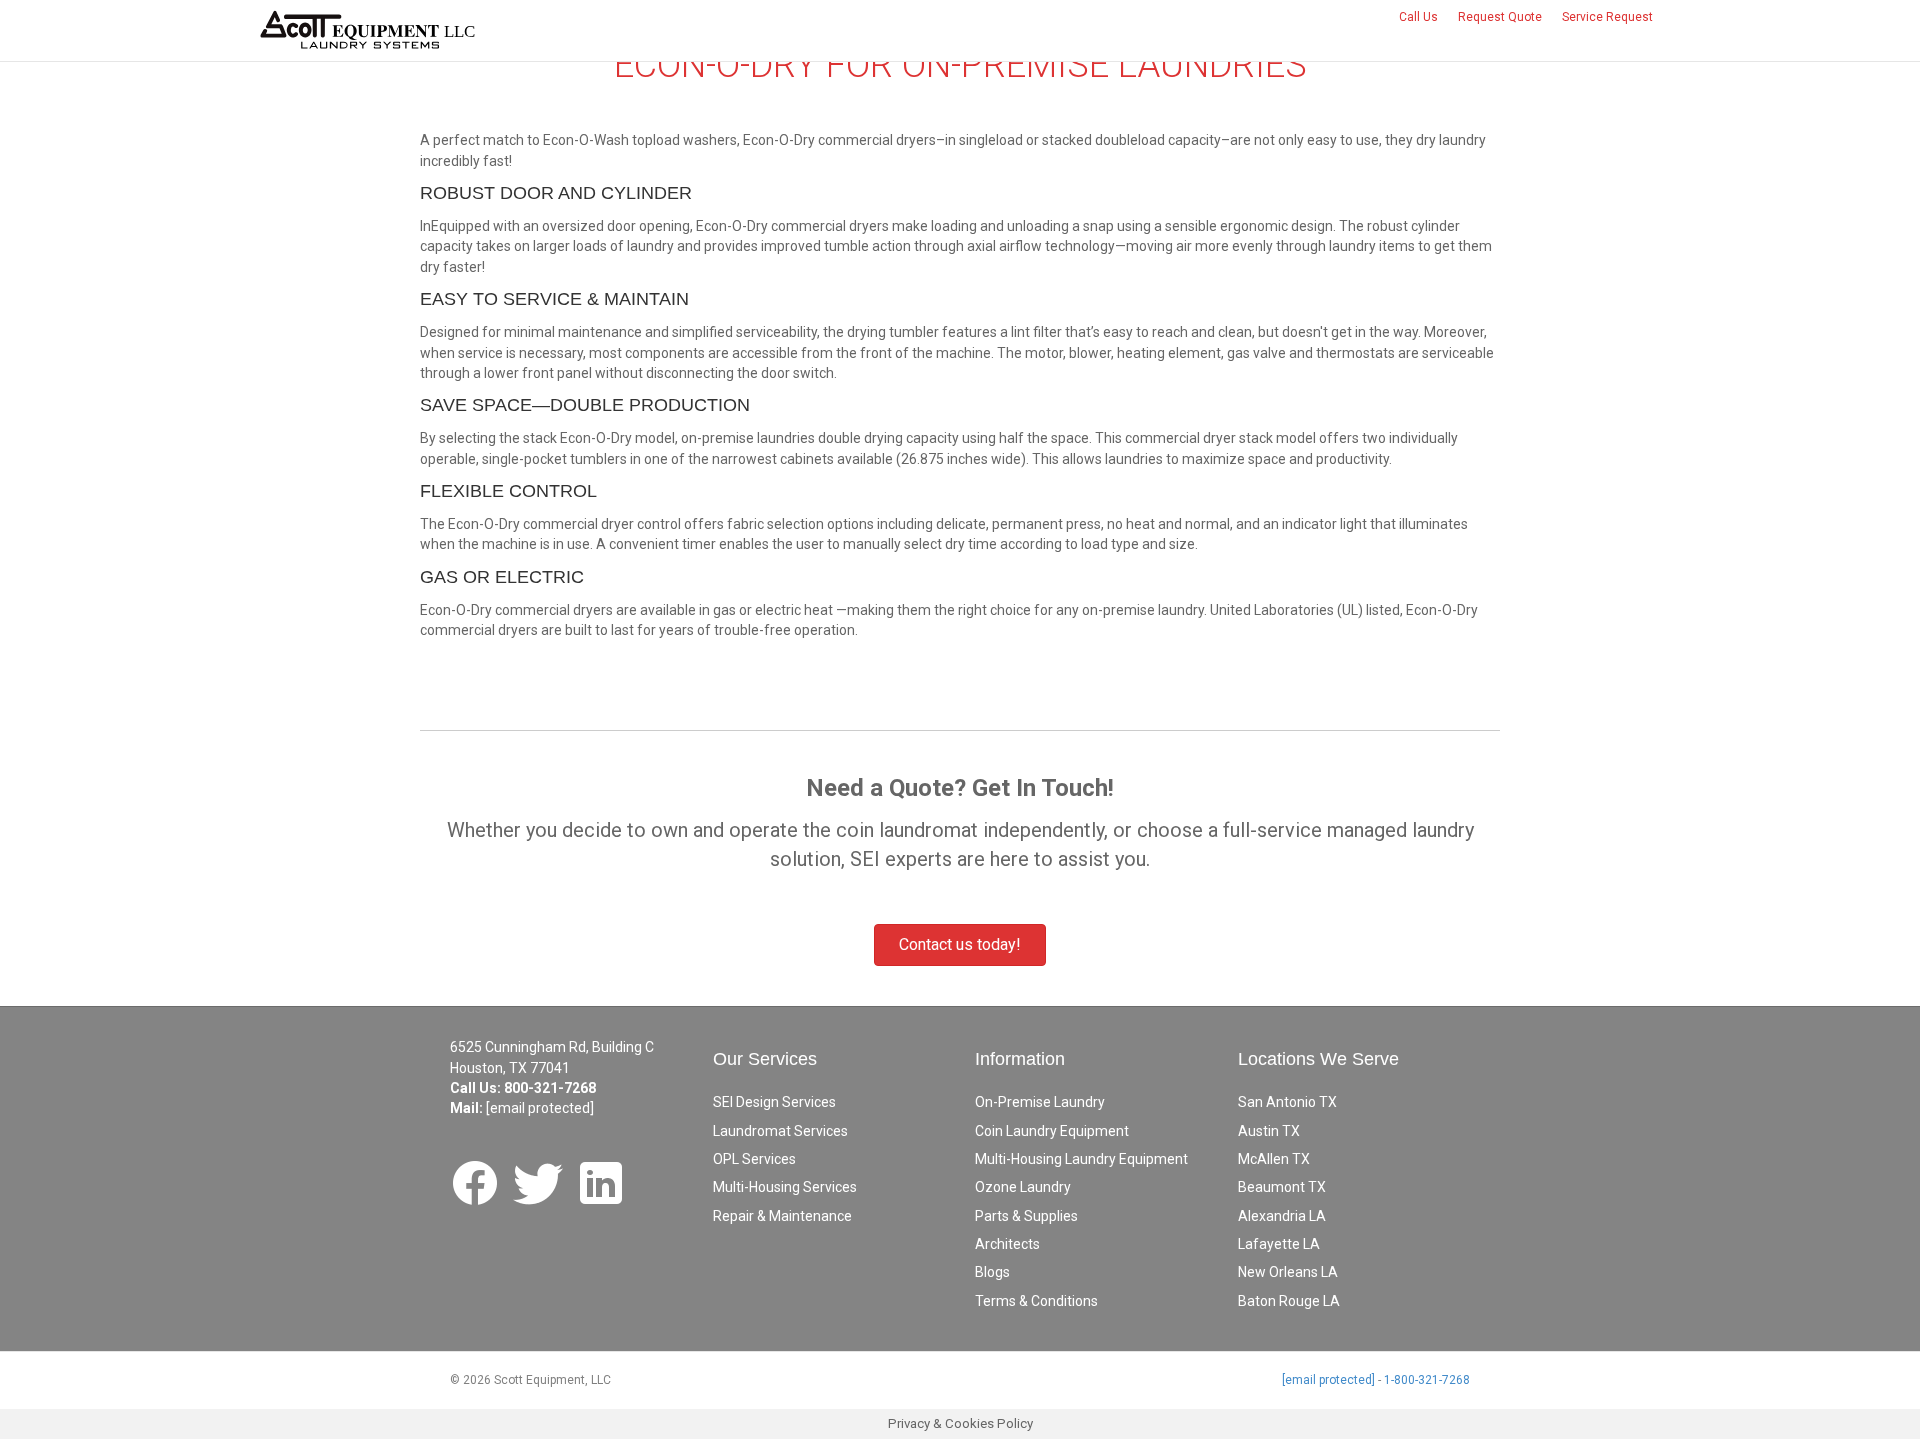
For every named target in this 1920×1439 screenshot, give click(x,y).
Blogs (992, 1272)
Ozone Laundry (1023, 1187)
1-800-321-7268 (1427, 1380)
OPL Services (754, 1159)
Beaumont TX (1282, 1187)
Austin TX (1269, 1131)
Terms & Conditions (1036, 1301)
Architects (1007, 1244)
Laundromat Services (780, 1131)
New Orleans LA (1288, 1272)
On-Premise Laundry (1040, 1102)
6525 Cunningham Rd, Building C (552, 1047)
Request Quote (1500, 17)
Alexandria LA (1282, 1216)
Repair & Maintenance (782, 1216)
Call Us (1418, 17)
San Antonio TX (1287, 1102)
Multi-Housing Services (785, 1187)
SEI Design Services (774, 1102)
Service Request (1607, 17)
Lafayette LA (1279, 1244)
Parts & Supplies (1026, 1216)
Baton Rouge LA (1289, 1301)
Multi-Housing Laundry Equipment (1081, 1159)
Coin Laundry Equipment (1052, 1131)
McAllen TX (1274, 1159)
